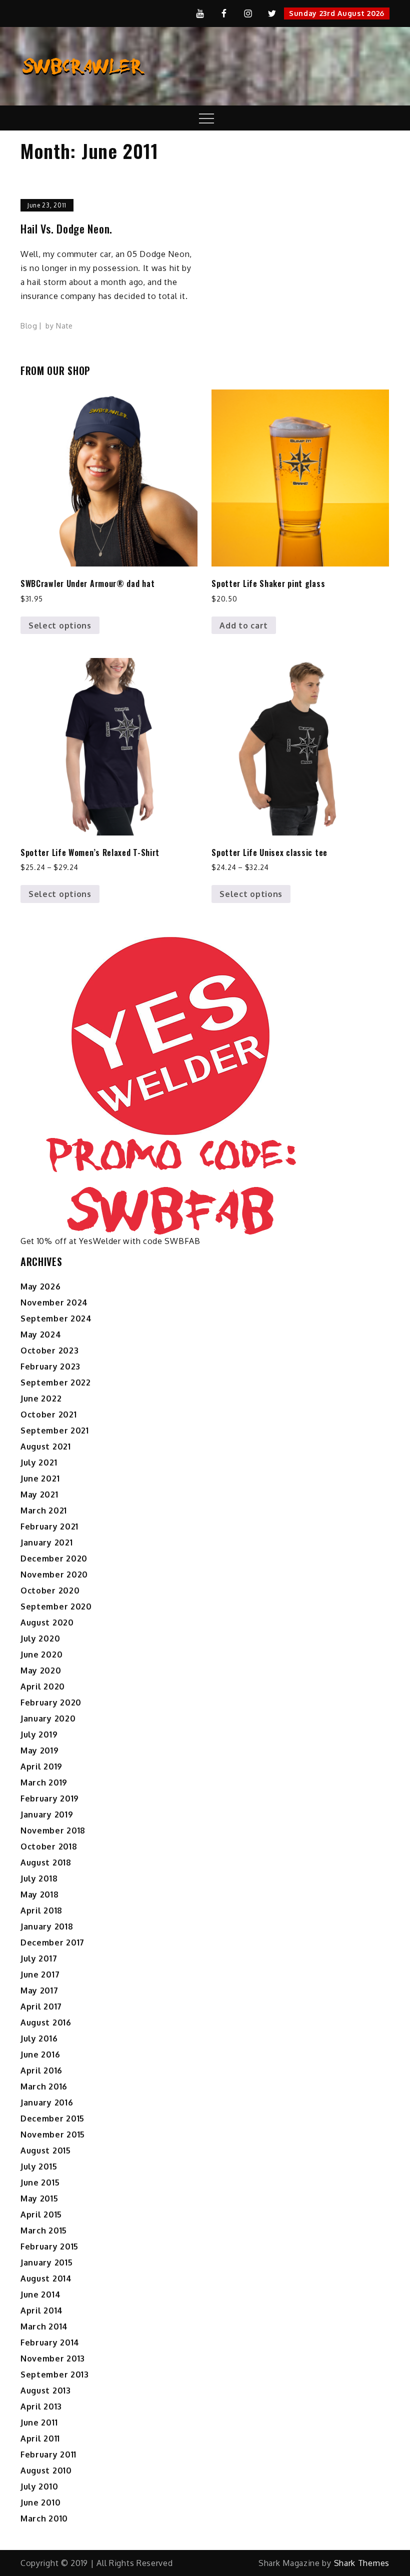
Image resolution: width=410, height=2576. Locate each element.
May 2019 (40, 1750)
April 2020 (43, 1686)
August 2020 (47, 1622)
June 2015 (40, 2182)
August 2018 (46, 1862)
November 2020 (54, 1574)
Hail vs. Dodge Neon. (66, 229)
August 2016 (46, 2022)
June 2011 (39, 2422)
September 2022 (56, 1382)
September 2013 (55, 2374)
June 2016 (40, 2054)
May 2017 (39, 1990)
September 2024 (56, 1318)
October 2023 (49, 1350)
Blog (29, 326)
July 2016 (39, 2038)
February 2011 (48, 2454)
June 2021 (40, 1478)
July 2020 (40, 1638)
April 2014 (42, 2310)
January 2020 (48, 1718)
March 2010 (44, 2518)
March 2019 (44, 1782)
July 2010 (39, 2486)
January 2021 (46, 1542)
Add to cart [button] (244, 625)
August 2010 (46, 2470)
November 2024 (54, 1302)
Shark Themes (362, 2563)
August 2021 (46, 1446)
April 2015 (41, 2214)
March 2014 (44, 2326)
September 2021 (55, 1430)
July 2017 (39, 1958)
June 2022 (41, 1398)
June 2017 (40, 1974)
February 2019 (50, 1798)
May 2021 (39, 1494)
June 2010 (40, 2502)
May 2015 (39, 2198)
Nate (64, 326)
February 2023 (50, 1366)
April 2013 (41, 2406)
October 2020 (50, 1590)
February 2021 (49, 1526)
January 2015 (46, 2262)
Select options (60, 625)
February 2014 (50, 2342)
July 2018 (39, 1878)
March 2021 (44, 1510)
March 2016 (44, 2086)
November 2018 (53, 1830)
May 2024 (41, 1334)
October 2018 (49, 1846)
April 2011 (40, 2438)
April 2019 (41, 1766)
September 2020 (56, 1606)
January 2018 (47, 1926)
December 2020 (54, 1558)
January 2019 (47, 1814)
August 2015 (46, 2150)
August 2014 (46, 2278)
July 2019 (39, 1734)
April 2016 (41, 2070)
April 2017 (41, 2006)
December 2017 (52, 1942)
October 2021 (48, 1414)
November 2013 (53, 2358)
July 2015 (39, 2166)
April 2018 (41, 1910)
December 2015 (52, 2118)
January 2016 (47, 2102)
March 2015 (44, 2230)
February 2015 (49, 2246)
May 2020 (41, 1670)
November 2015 (53, 2134)
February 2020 (51, 1702)
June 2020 (41, 1654)
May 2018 (40, 1894)
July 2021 (39, 1462)
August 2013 (46, 2390)
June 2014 (40, 2294)
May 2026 (41, 1286)
